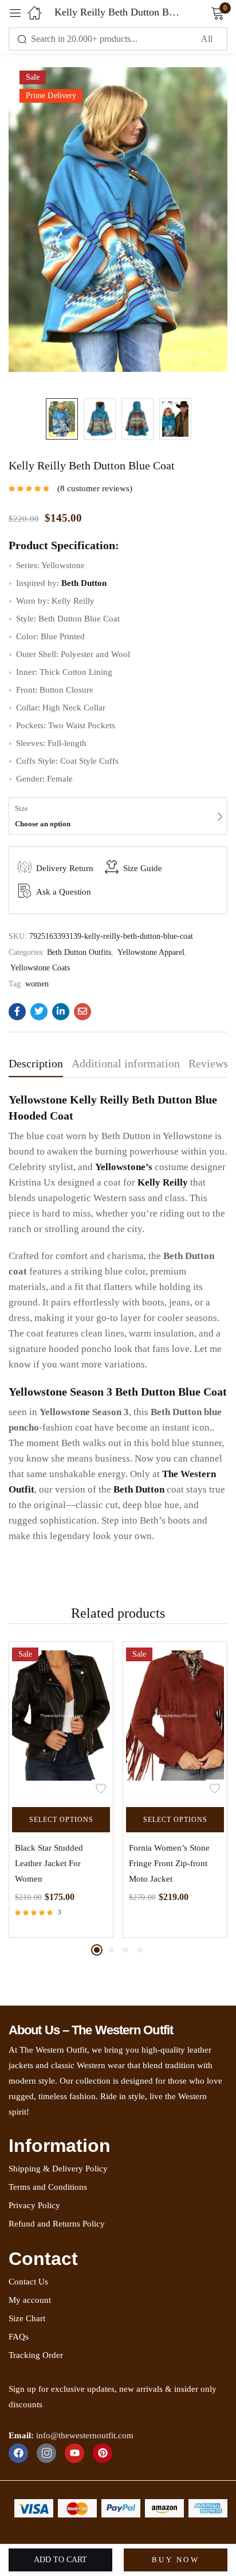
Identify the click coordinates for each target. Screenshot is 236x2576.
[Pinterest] (103, 2453)
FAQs (19, 2337)
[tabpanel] (61, 1790)
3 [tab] (125, 1950)
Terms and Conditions (48, 2187)
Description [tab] (36, 1063)
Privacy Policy (34, 2205)
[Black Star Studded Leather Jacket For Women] (61, 1721)
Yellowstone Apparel (151, 952)
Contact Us (28, 2282)
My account (30, 2300)
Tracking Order (36, 2355)
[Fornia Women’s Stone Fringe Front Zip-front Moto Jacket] (175, 1721)
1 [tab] (97, 1950)
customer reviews (95, 488)
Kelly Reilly (163, 1182)
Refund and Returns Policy (57, 2224)
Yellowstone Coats (40, 968)
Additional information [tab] (126, 1063)
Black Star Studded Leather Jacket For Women (49, 1863)
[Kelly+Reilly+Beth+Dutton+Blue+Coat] (39, 1012)
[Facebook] (18, 2453)
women (37, 984)
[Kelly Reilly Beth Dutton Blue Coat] (17, 1012)
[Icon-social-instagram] (46, 2453)
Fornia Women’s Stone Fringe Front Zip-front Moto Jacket (169, 1863)
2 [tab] (111, 1950)
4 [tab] (140, 1950)
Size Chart (27, 2318)
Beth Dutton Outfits (79, 952)
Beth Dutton (139, 1489)
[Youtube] (74, 2453)
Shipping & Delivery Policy (58, 2169)
